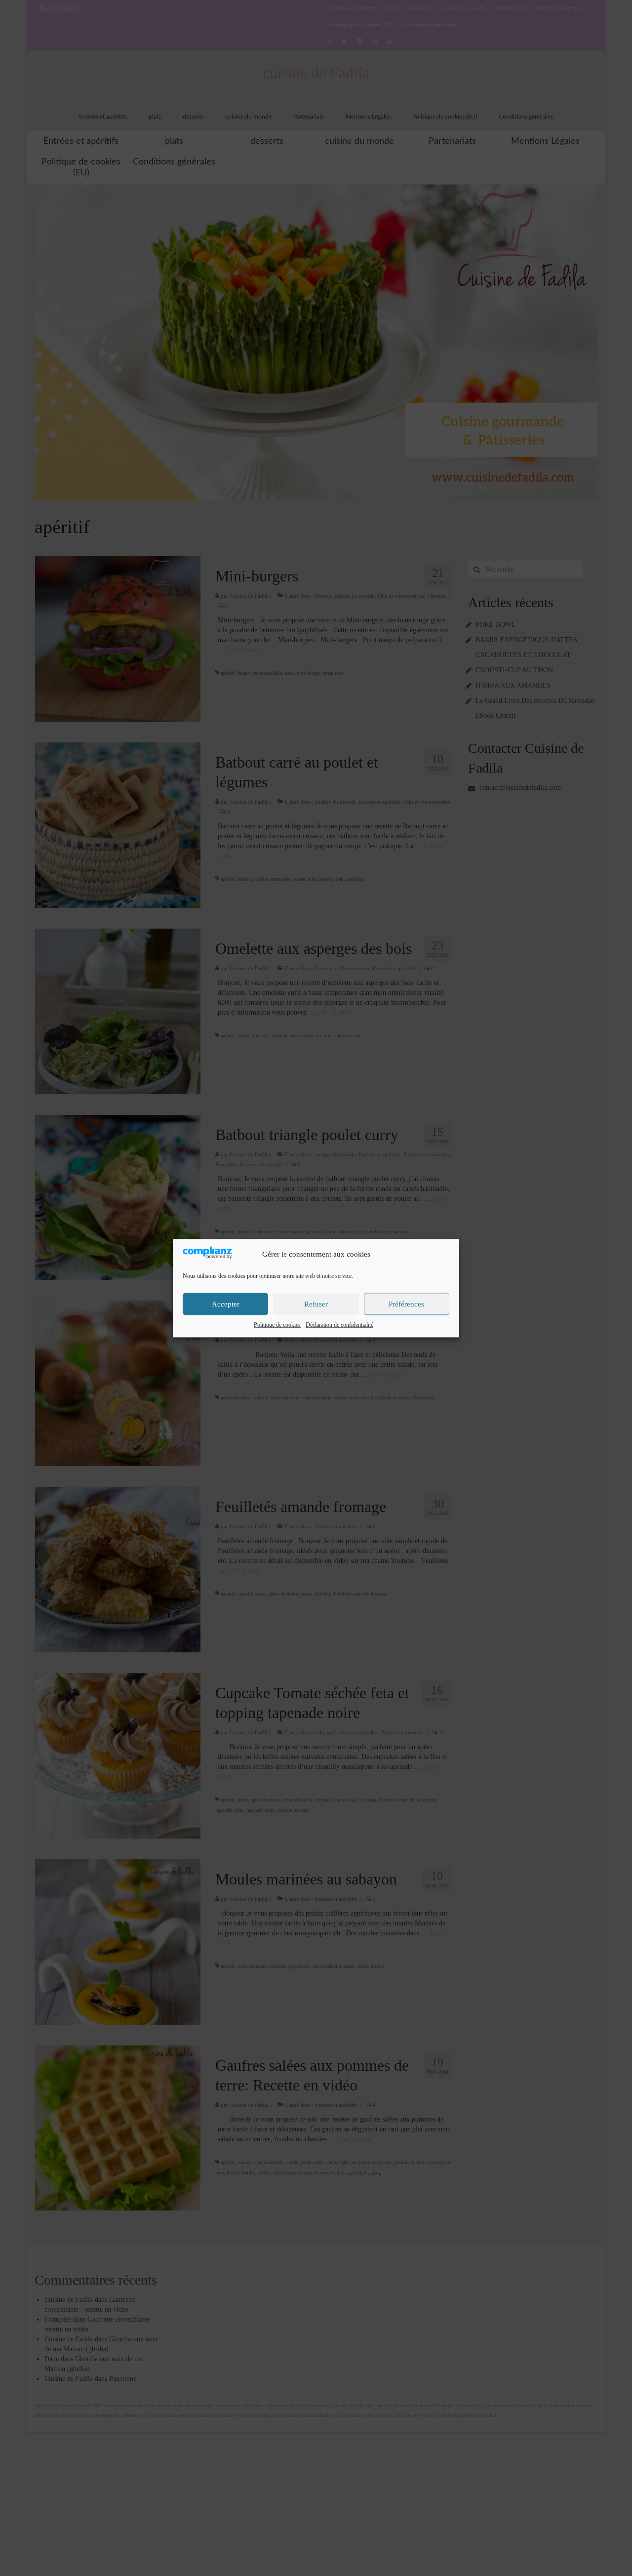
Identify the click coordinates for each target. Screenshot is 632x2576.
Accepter (226, 1304)
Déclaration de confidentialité (339, 1325)
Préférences (406, 1304)
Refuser (316, 1304)
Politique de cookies (277, 1325)
